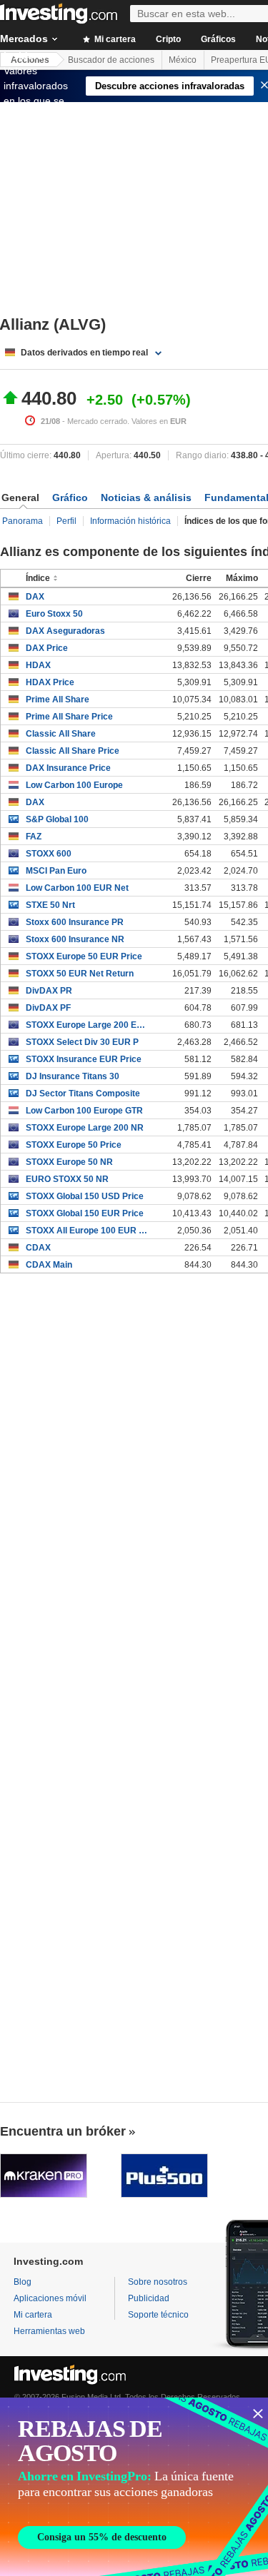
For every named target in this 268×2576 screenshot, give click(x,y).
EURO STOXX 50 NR (67, 1179)
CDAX (38, 1248)
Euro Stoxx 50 (54, 614)
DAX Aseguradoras (65, 631)
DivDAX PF (48, 1008)
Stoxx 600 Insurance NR (75, 939)
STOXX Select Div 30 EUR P (82, 1042)
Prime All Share (58, 699)
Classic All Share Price (73, 751)
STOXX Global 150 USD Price (85, 1196)
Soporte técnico (158, 2315)
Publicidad (149, 2298)
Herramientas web (49, 2331)
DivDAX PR (49, 991)
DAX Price (47, 648)
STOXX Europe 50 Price (74, 1145)
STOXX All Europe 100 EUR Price (87, 1231)
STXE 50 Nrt (50, 905)
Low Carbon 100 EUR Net (77, 888)
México (183, 60)
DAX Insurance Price (68, 768)
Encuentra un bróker (63, 2131)
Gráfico (70, 497)
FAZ (34, 837)
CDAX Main (49, 1265)
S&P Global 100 (57, 819)
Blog (23, 2282)
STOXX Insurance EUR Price (84, 1059)
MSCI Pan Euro (56, 871)
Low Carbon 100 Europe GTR (84, 1111)
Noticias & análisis (146, 497)
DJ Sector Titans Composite (83, 1093)
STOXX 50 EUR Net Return (80, 974)
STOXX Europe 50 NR (69, 1162)
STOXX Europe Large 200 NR (85, 1128)
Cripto (168, 39)
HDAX (38, 665)
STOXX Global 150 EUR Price (85, 1213)
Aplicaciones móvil (50, 2298)
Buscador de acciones (111, 60)
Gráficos (218, 39)
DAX (35, 597)
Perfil (66, 521)
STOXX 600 (49, 854)
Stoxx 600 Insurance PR (75, 922)
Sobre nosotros (158, 2282)
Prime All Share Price (69, 717)
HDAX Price (50, 682)
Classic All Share (61, 734)
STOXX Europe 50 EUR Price (84, 956)
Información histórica (130, 521)
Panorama (23, 521)
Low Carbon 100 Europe (74, 785)
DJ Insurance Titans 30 (73, 1076)
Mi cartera (114, 39)
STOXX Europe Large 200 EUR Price (87, 1025)
